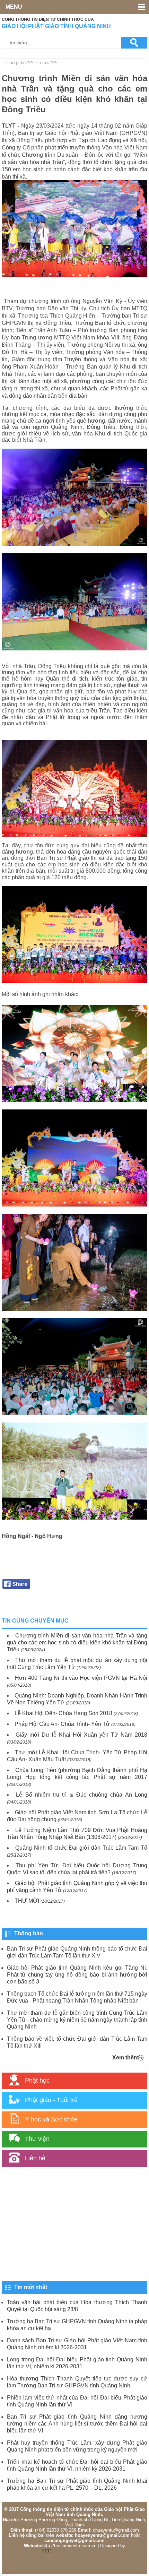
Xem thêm (125, 2058)
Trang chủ (16, 63)
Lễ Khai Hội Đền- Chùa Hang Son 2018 (63, 1713)
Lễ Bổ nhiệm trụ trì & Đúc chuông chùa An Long (82, 1795)
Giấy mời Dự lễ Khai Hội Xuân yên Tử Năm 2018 (81, 1735)
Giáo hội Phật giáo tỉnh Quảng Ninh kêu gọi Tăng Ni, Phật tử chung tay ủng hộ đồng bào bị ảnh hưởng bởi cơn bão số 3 (77, 1975)
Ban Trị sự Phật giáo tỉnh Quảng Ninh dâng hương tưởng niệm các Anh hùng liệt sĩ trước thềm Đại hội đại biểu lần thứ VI (77, 2424)
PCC (46, 2551)
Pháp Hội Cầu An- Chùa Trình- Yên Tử (62, 1724)
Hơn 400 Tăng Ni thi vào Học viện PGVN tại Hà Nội (81, 1678)
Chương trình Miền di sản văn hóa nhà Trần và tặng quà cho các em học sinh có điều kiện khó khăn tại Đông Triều (77, 1643)
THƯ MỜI (27, 1901)
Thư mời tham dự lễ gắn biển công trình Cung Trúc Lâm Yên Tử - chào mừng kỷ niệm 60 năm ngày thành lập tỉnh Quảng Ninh (77, 2020)
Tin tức (42, 63)
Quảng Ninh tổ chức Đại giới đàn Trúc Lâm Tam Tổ (81, 1848)
